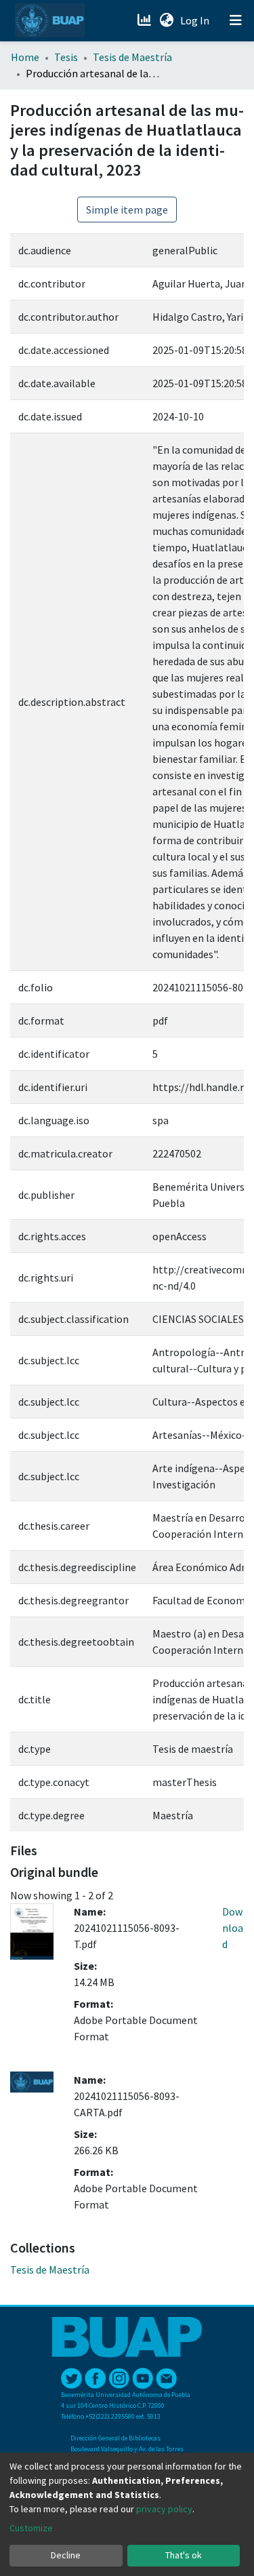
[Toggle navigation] (236, 20)
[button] (166, 20)
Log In (196, 20)
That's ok (184, 2555)
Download (233, 1928)
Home (25, 57)
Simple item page (127, 210)
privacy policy (164, 2509)
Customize (31, 2528)
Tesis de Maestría (132, 57)
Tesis (66, 57)
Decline (66, 2555)
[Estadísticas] (145, 20)
